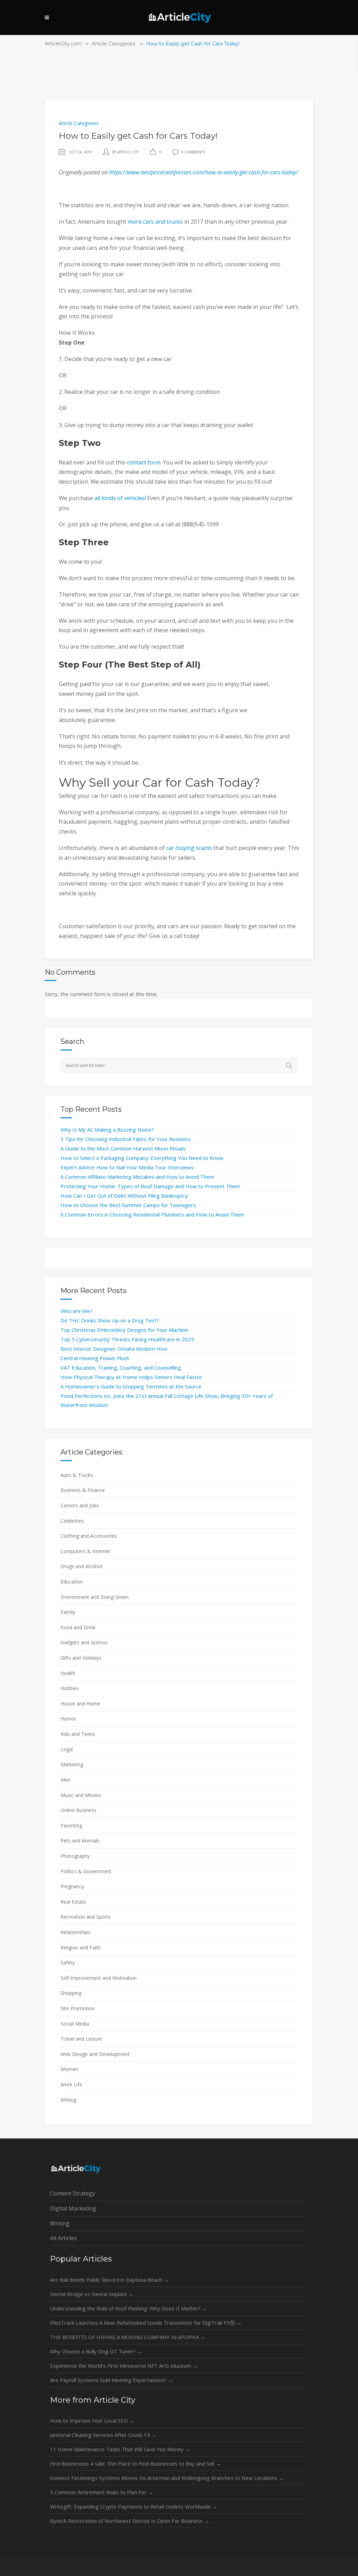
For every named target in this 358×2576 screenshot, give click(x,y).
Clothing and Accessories (89, 1536)
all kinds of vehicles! (120, 498)
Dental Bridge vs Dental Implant (92, 2294)
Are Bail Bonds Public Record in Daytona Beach (109, 2280)
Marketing (72, 1764)
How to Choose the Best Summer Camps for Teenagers (128, 1205)
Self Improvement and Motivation (99, 1978)
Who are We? (77, 1311)
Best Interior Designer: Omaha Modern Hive (114, 1349)
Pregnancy (72, 1886)
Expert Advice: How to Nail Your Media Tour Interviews (127, 1167)
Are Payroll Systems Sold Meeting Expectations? (112, 2380)
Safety (68, 1962)
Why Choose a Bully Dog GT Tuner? (96, 2351)
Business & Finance (83, 1490)
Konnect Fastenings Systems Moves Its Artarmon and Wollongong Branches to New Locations (167, 2478)
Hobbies (70, 1688)
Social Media (75, 2024)
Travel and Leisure (81, 2039)
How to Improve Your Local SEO (92, 2420)
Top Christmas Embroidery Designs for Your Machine (124, 1330)
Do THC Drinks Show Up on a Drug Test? (110, 1320)
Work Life (71, 2084)
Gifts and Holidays (81, 1658)
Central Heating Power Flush (95, 1358)
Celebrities (72, 1521)
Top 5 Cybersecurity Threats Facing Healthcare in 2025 (127, 1339)
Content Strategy (73, 2193)
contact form (144, 462)
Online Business (78, 1810)
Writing (68, 2100)
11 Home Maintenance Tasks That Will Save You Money (120, 2449)
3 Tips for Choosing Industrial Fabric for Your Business (126, 1139)
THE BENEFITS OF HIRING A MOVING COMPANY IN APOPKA (128, 2337)
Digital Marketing (73, 2208)
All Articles (63, 2238)
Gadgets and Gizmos (84, 1642)
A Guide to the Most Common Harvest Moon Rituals (123, 1148)
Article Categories (113, 44)
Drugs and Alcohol (81, 1566)
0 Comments (193, 152)
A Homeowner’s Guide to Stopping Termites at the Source (131, 1386)
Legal (67, 1749)
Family (68, 1612)
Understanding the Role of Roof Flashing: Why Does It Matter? (128, 2308)
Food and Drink (78, 1627)
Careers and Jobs (80, 1505)
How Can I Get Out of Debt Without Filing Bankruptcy (124, 1196)
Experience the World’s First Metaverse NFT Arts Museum (124, 2366)
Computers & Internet (85, 1551)
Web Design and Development (95, 2054)
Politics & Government (86, 1871)
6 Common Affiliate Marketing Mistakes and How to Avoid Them (137, 1177)
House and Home (80, 1704)
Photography (75, 1856)
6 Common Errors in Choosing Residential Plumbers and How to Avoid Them (152, 1214)
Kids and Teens (78, 1734)
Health (68, 1673)
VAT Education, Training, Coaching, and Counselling (121, 1368)
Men (66, 1780)
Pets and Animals (80, 1841)
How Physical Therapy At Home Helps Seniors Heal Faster (131, 1377)
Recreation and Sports (86, 1917)
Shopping (71, 1993)
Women (69, 2069)
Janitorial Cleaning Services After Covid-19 (103, 2435)
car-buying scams (189, 848)
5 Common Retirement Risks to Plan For (102, 2492)
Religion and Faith (81, 1947)
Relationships (76, 1932)
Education (72, 1582)
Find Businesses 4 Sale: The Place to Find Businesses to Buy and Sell (135, 2463)
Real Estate (73, 1902)
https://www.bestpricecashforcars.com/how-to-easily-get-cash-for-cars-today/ (203, 172)
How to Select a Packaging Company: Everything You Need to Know (142, 1158)
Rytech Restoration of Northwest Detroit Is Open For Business (130, 2521)
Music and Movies (81, 1795)
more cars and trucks (155, 222)
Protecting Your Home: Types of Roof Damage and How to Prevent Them (150, 1186)
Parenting (71, 1825)
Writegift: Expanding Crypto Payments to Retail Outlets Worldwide (134, 2506)
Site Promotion (78, 2008)
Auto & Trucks (77, 1475)
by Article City (126, 152)
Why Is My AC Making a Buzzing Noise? (107, 1130)
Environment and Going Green (95, 1597)
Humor (68, 1719)
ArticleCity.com (63, 44)
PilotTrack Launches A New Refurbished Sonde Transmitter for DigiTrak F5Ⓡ (146, 2323)
